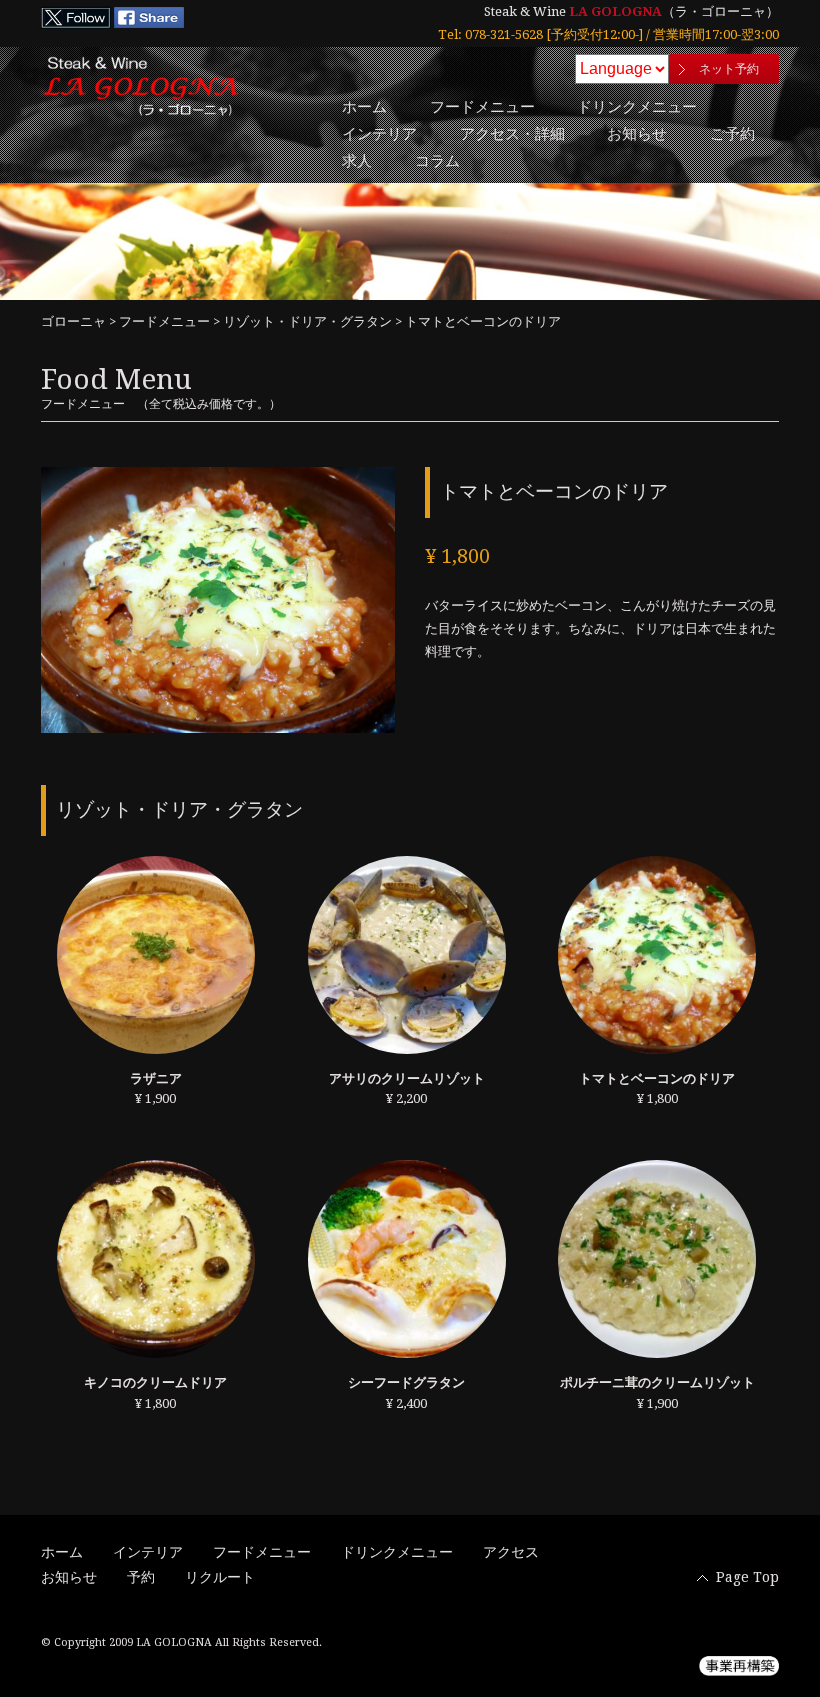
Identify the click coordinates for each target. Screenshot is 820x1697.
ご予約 (732, 134)
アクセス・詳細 (512, 134)
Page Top (747, 1577)
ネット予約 (729, 69)
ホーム (364, 107)
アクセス (511, 1552)
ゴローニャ (73, 321)
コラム (437, 161)
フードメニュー (482, 107)
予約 (141, 1577)
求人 (357, 161)
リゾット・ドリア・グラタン (307, 321)
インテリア (379, 134)
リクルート (220, 1577)
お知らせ (637, 134)
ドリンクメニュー (637, 107)
